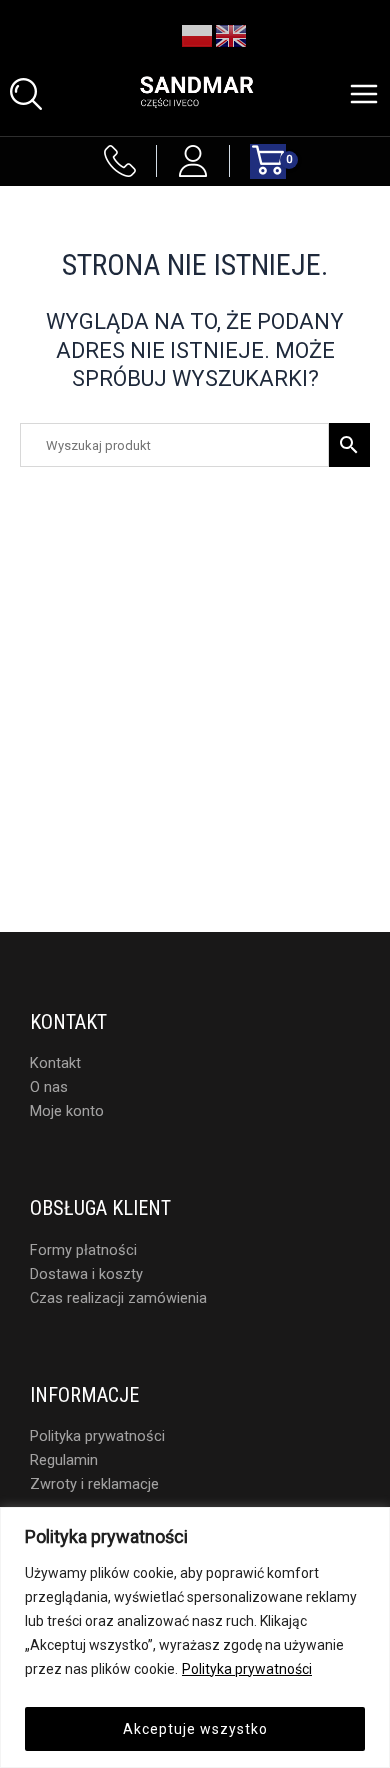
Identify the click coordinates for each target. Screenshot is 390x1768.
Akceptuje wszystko (195, 1729)
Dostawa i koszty (86, 1274)
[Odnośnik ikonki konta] (193, 161)
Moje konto (67, 1111)
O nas (49, 1087)
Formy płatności (83, 1250)
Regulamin (64, 1460)
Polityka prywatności (247, 1669)
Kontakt (55, 1063)
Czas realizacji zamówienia (118, 1298)
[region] (195, 1637)
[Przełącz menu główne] (364, 94)
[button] (26, 94)
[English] (232, 35)
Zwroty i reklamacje (94, 1484)
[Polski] (198, 35)
